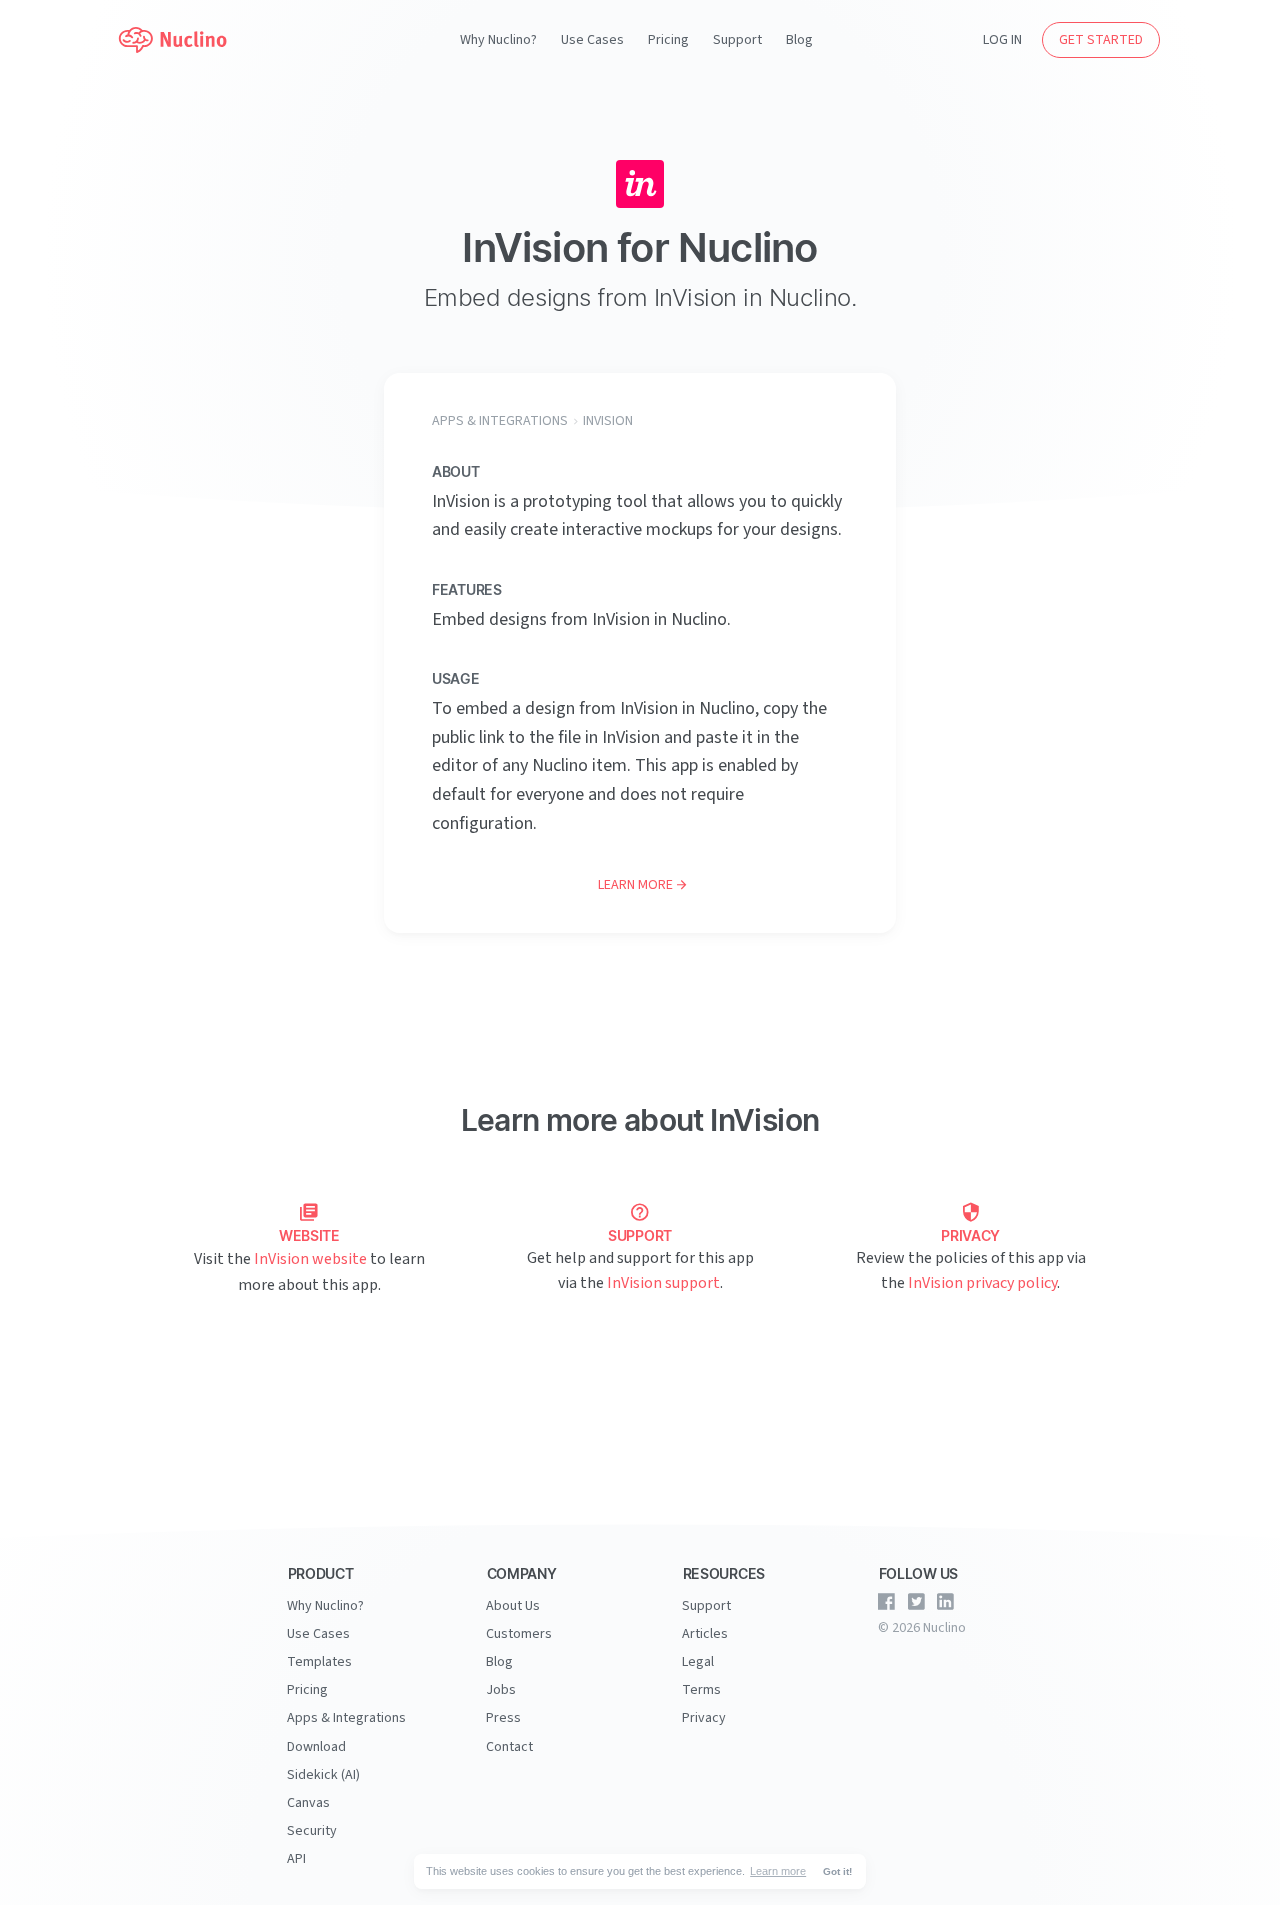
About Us (513, 1606)
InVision (608, 421)
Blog (799, 40)
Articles (705, 1634)
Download (316, 1747)
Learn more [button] (778, 1871)
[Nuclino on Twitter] (916, 1602)
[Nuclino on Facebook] (887, 1602)
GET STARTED (1101, 40)
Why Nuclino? (498, 40)
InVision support (663, 1283)
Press (503, 1718)
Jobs (501, 1690)
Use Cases (592, 40)
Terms (701, 1690)
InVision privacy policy (982, 1283)
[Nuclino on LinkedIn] (946, 1602)
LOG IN (1002, 40)
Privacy (704, 1718)
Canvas (308, 1803)
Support (737, 40)
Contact (509, 1747)
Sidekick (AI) (323, 1775)
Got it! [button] (837, 1871)
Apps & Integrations (500, 421)
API (296, 1859)
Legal (698, 1662)
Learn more (635, 885)
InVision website (310, 1259)
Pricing (668, 40)
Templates (319, 1662)
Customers (519, 1634)
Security (312, 1831)
